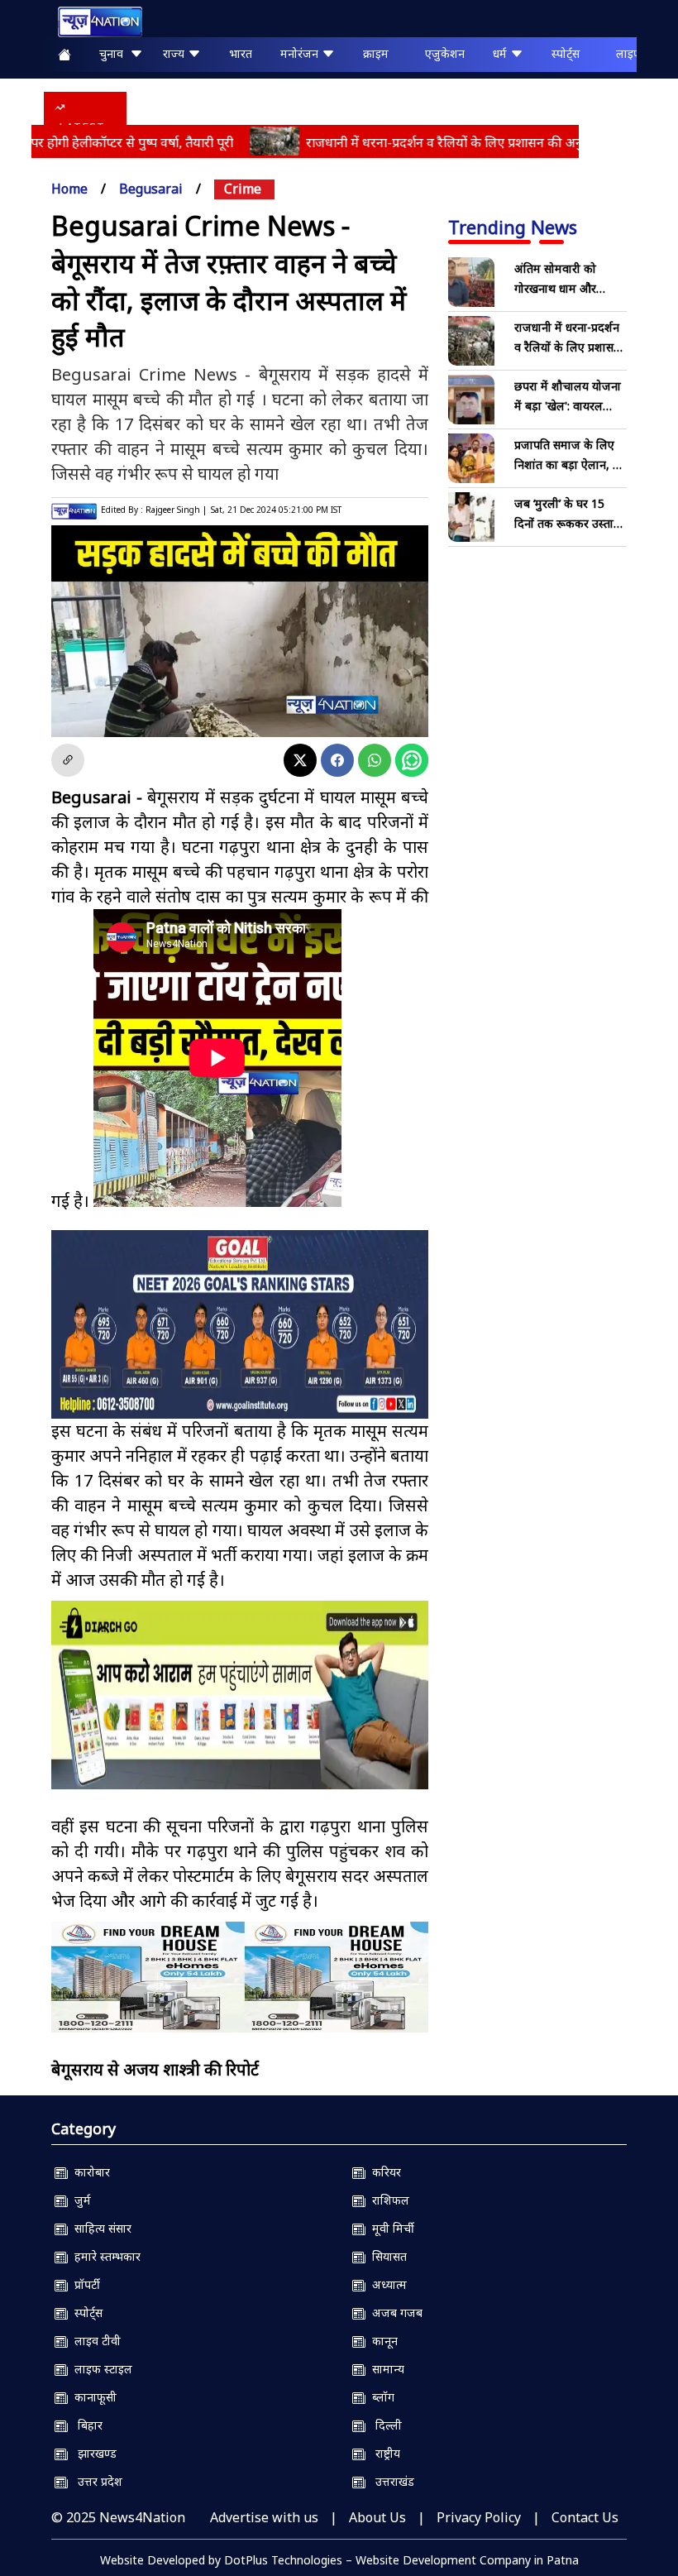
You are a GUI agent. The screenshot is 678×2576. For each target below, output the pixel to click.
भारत (241, 53)
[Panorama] (240, 1977)
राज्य (175, 53)
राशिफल (387, 2200)
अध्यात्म (386, 2284)
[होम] (92, 22)
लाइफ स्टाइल (100, 2369)
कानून (382, 2341)
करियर (383, 2172)
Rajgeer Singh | (176, 510)
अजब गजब (394, 2313)
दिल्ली (384, 2425)
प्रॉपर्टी (84, 2284)
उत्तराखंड (390, 2481)
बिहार (85, 2425)
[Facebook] (337, 760)
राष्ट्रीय (383, 2453)
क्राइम (376, 53)
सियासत (386, 2256)
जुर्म (79, 2200)
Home (69, 189)
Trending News (513, 227)
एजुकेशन (445, 53)
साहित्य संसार (100, 2228)
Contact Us (585, 2517)
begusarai (151, 189)
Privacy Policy (479, 2517)
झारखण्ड (92, 2453)
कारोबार (89, 2172)
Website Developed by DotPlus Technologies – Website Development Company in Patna (339, 2560)
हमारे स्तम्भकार (104, 2256)
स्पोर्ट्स (566, 53)
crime (243, 189)
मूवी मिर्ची (390, 2228)
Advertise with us (264, 2517)
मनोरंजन (301, 53)
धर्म (501, 53)
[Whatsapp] (375, 760)
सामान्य (385, 2369)
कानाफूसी (92, 2397)
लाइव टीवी (94, 2341)
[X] (300, 760)
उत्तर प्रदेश (95, 2481)
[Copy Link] (68, 760)
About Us (377, 2517)
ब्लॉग (380, 2397)
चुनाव (115, 53)
